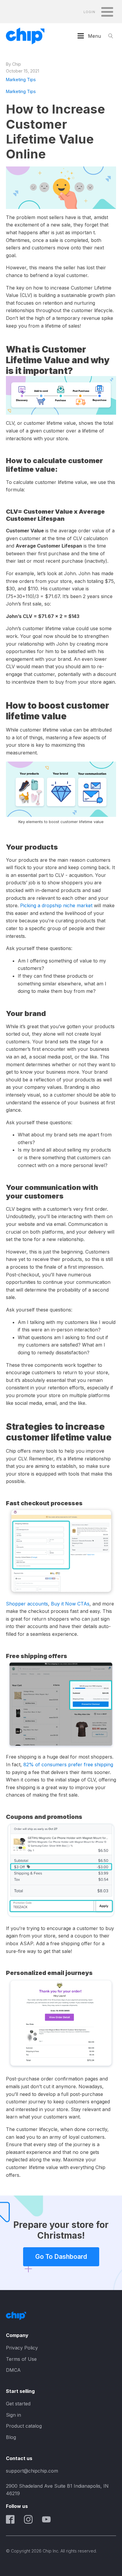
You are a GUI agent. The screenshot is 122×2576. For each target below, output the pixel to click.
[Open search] (111, 36)
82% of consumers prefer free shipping (68, 1764)
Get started (18, 2404)
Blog (11, 2437)
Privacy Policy (22, 2348)
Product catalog (24, 2426)
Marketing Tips (21, 80)
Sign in (13, 2415)
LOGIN (89, 12)
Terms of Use (21, 2359)
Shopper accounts (27, 1604)
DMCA (13, 2370)
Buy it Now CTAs (70, 1604)
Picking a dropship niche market (56, 905)
